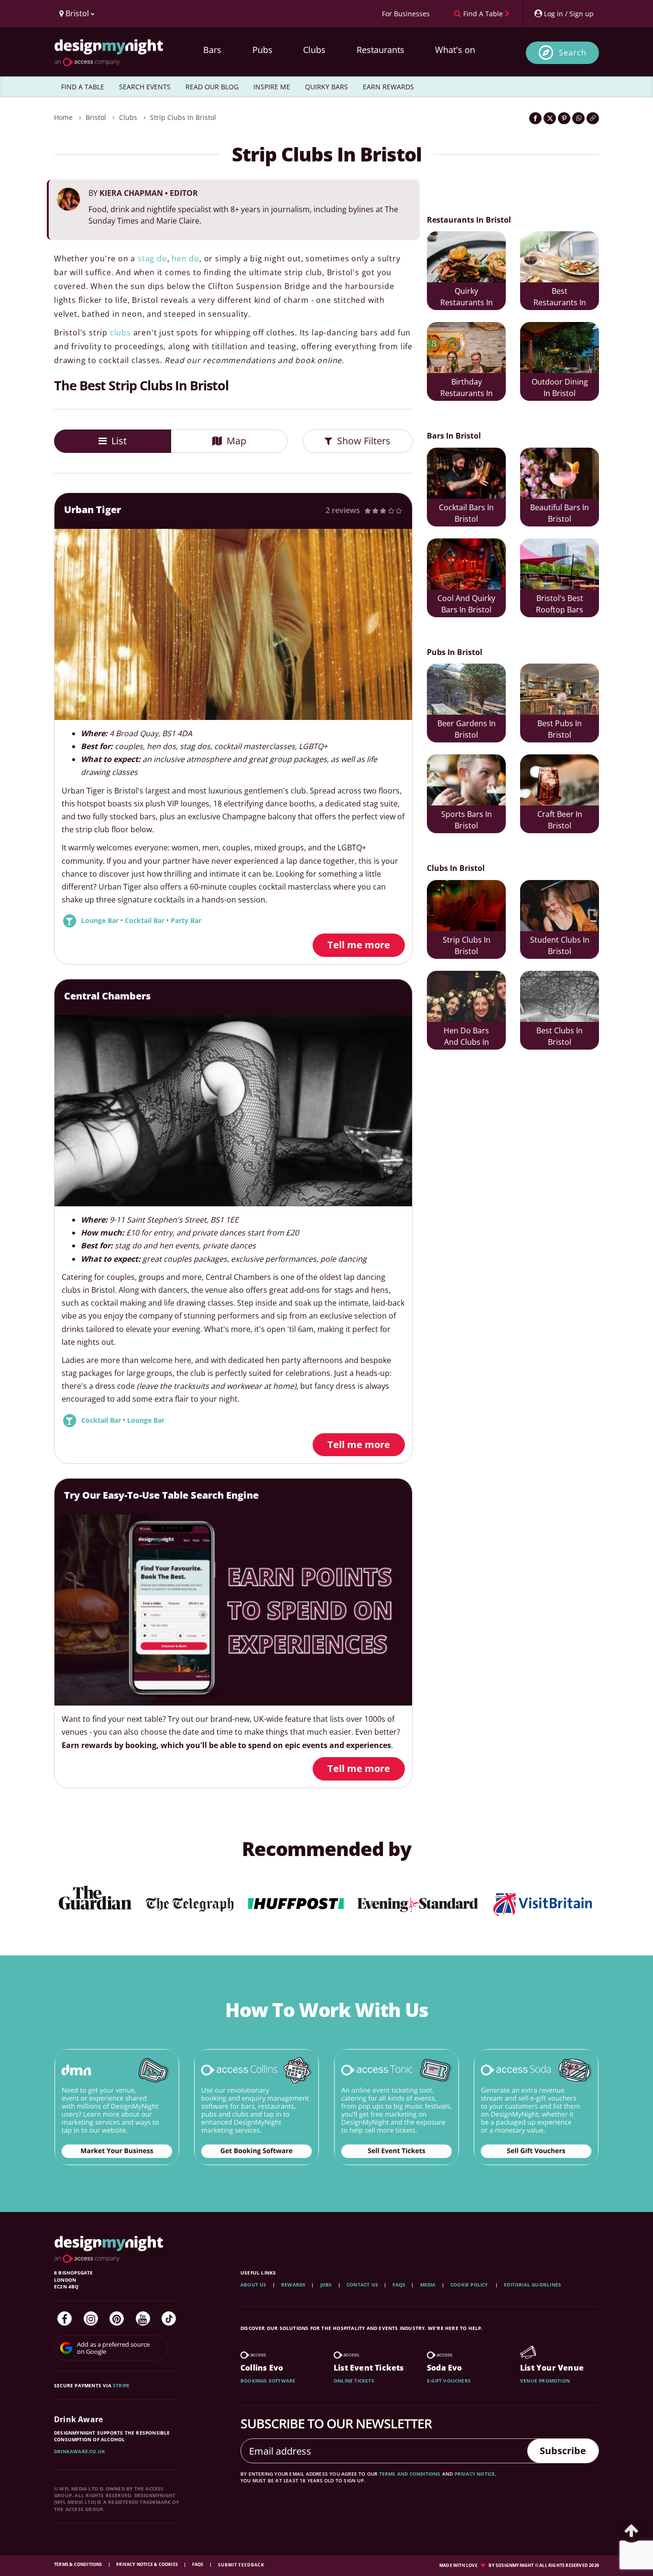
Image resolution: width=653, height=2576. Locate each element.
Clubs (314, 50)
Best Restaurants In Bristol (560, 298)
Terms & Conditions (79, 2564)
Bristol (96, 117)
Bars (212, 50)
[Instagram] (91, 2318)
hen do (185, 258)
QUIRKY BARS (326, 87)
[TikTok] (169, 2318)
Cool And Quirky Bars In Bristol (466, 604)
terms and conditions (410, 2474)
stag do (152, 258)
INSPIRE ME (272, 87)
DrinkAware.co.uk (80, 2451)
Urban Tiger (93, 510)
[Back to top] (631, 2531)
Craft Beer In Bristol (560, 820)
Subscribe (563, 2451)
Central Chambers (107, 996)
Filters (364, 441)
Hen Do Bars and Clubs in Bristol (466, 1037)
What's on (455, 50)
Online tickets (354, 2381)
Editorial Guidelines (533, 2285)
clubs (120, 333)
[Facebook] (65, 2318)
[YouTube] (143, 2318)
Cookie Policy (470, 2285)
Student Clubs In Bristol (560, 945)
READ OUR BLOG (212, 87)
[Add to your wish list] (395, 546)
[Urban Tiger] (233, 624)
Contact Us (362, 2285)
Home (63, 117)
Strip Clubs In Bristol (183, 117)
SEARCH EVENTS (145, 87)
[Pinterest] (117, 2318)
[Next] (391, 624)
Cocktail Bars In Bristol (466, 513)
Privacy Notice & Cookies (147, 2564)
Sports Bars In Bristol (467, 820)
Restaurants (381, 50)
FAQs (399, 2285)
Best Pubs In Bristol (560, 729)
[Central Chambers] (233, 1111)
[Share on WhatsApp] (578, 118)
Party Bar (186, 921)
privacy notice (475, 2474)
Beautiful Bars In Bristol (560, 513)
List (118, 441)
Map (235, 441)
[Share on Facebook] (535, 118)
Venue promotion (545, 2381)
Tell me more (359, 945)
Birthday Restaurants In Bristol (467, 389)
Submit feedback (241, 2565)
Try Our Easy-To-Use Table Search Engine (161, 1495)
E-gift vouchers (449, 2381)
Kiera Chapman (149, 193)
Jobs (326, 2285)
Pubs (262, 50)
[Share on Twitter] (550, 118)
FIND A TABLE (83, 87)
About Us (254, 2285)
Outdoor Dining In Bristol (560, 387)
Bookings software (268, 2381)
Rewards (293, 2285)
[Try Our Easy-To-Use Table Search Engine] (233, 1610)
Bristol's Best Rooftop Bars (560, 604)
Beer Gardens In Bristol (467, 729)
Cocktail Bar (146, 921)
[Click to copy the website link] (593, 118)
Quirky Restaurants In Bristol (467, 298)
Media (428, 2285)
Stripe (121, 2385)
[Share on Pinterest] (564, 118)
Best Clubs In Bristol (560, 1036)
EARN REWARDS (388, 87)
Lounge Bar (101, 921)
